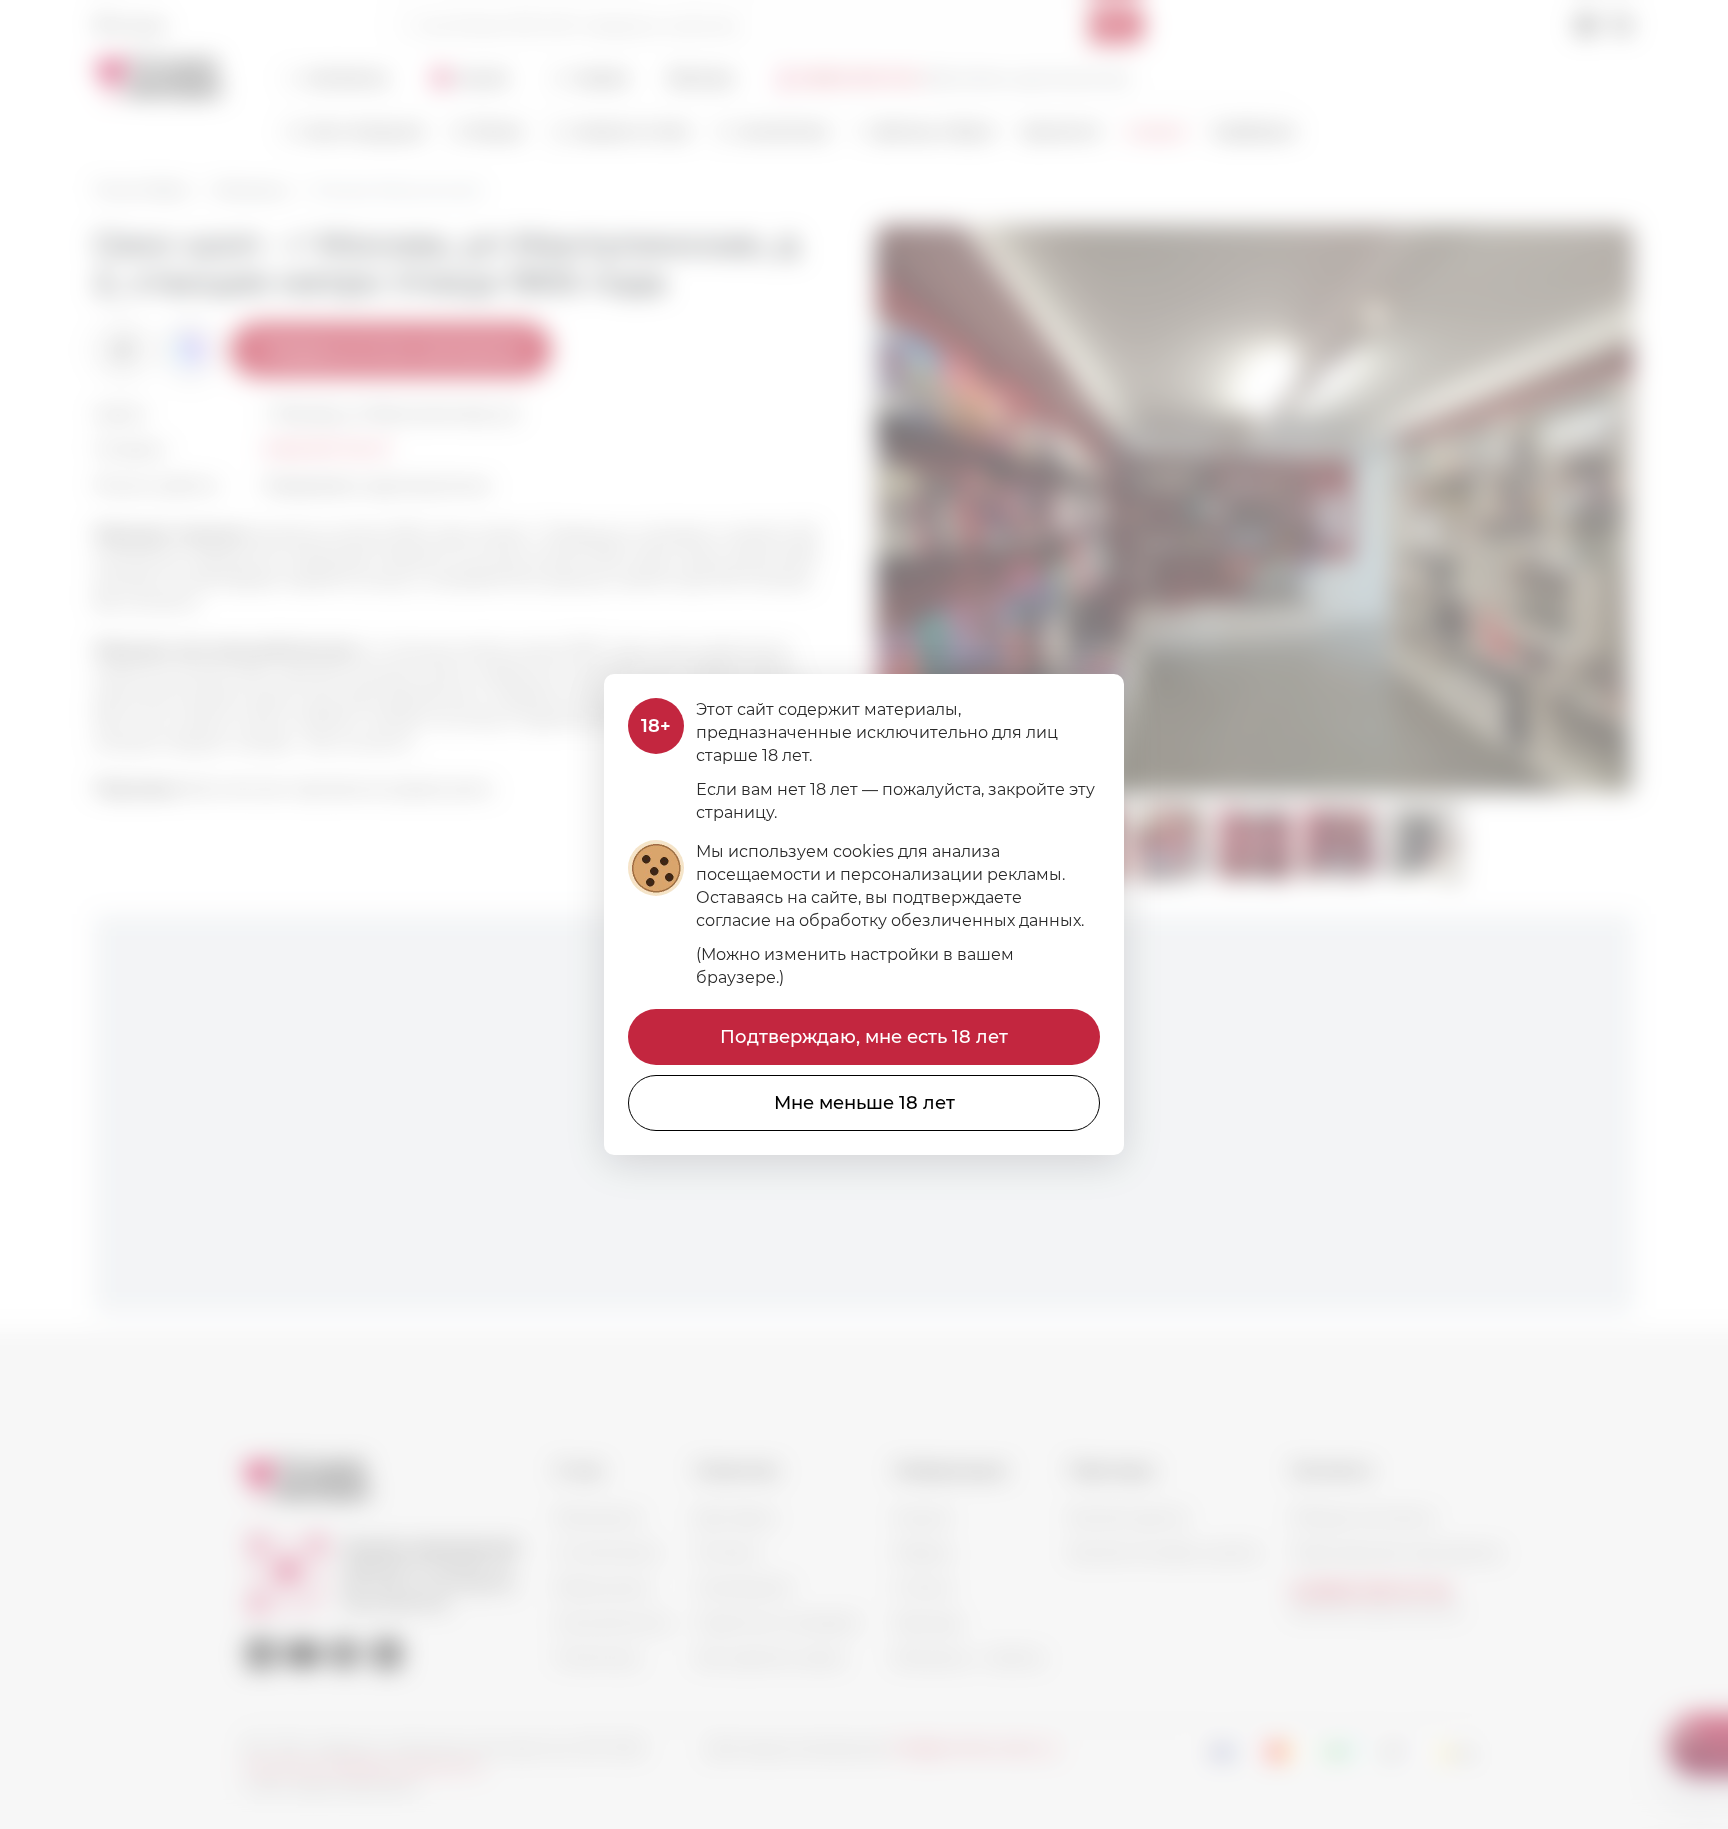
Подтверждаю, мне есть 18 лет (864, 1037)
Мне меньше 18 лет (864, 1103)
